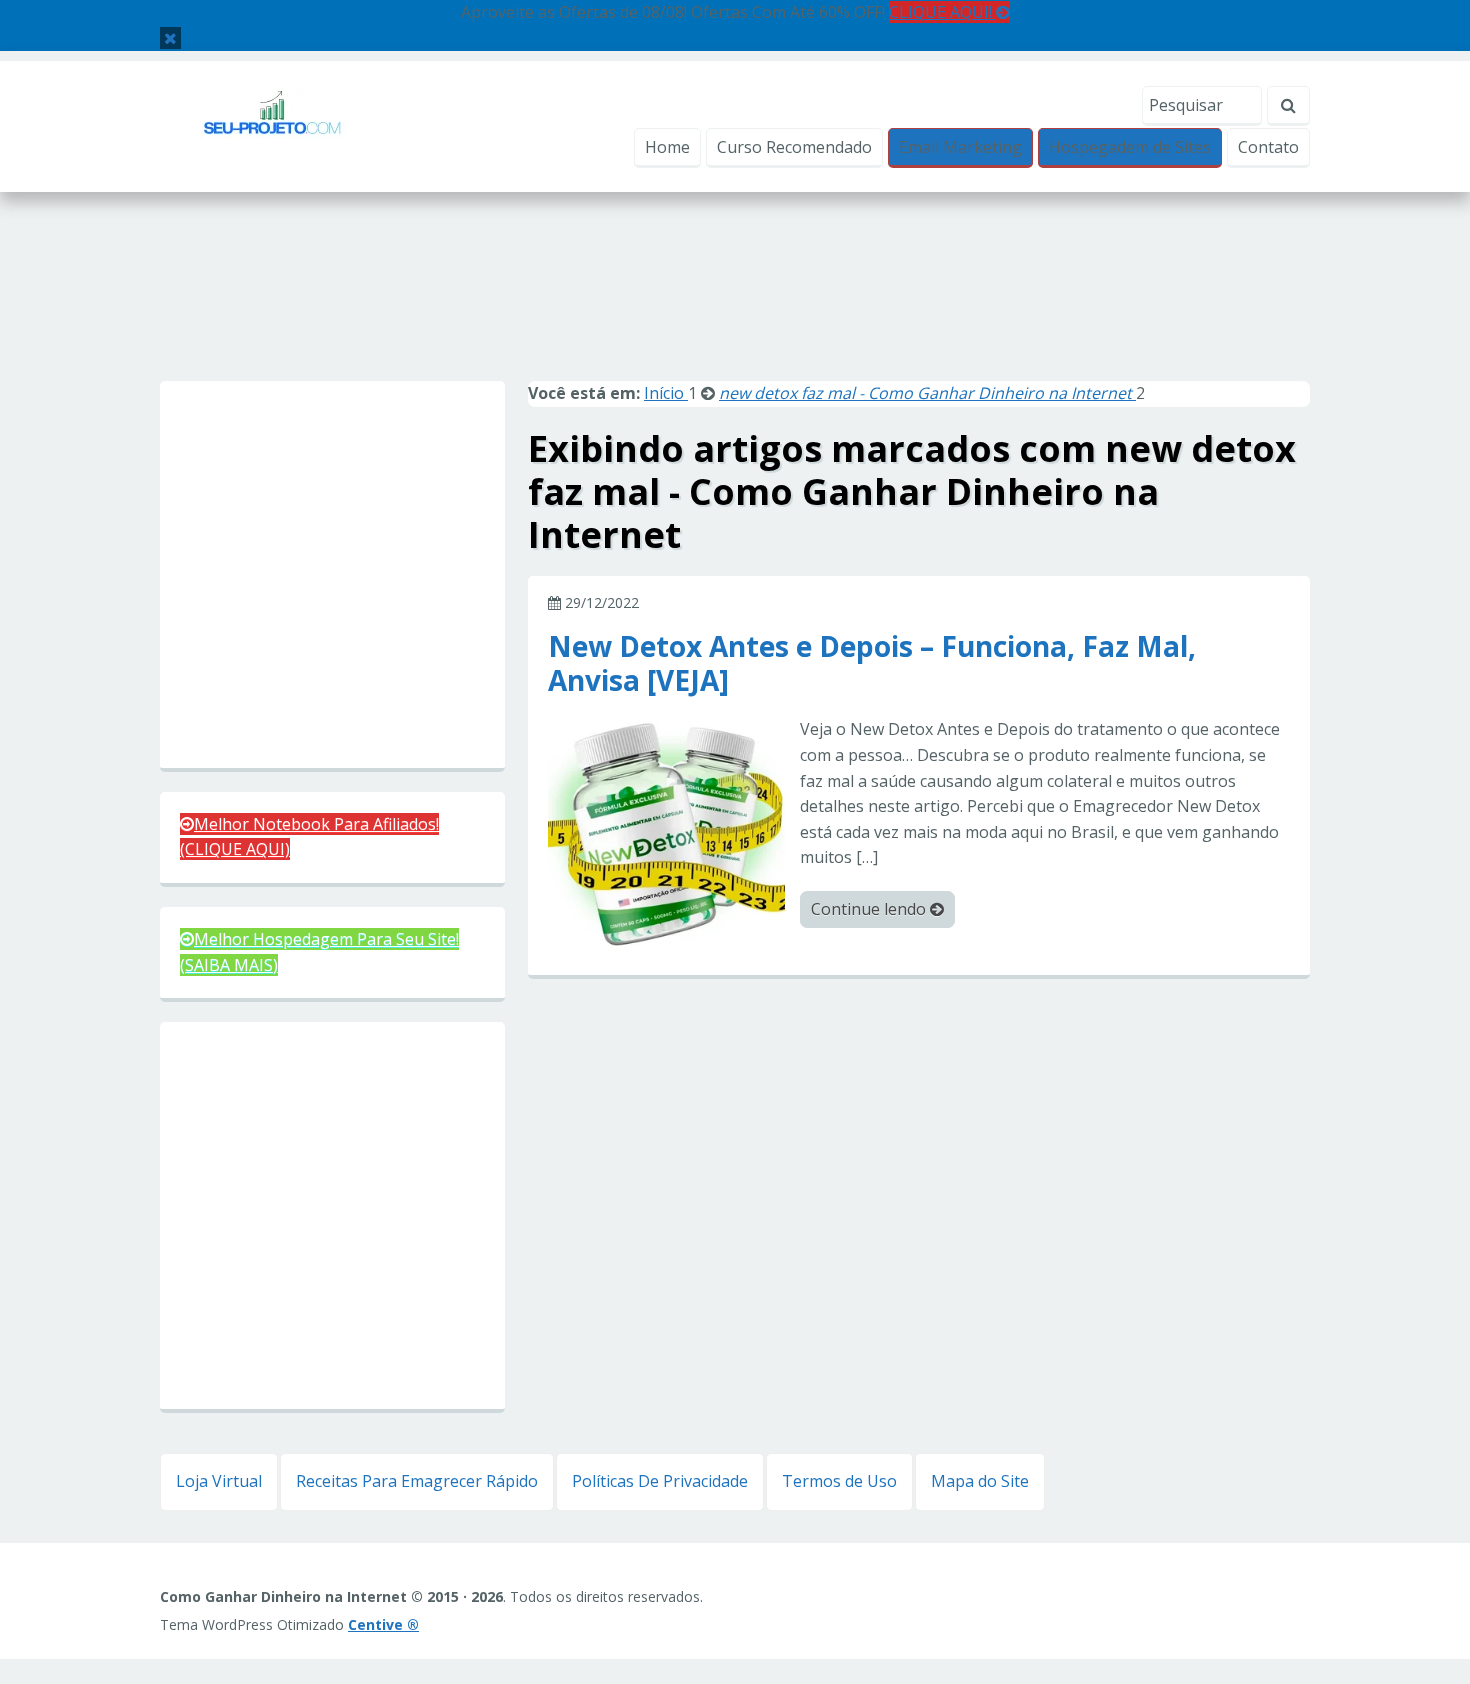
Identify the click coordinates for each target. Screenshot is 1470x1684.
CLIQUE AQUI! (942, 12)
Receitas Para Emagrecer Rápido (417, 1481)
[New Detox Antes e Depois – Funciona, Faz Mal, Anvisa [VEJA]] (666, 834)
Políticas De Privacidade (660, 1481)
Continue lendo (870, 909)
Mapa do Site (980, 1481)
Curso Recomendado (794, 147)
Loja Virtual (219, 1481)
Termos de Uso (839, 1481)
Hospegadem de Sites (1130, 147)
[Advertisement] (735, 308)
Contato (1268, 147)
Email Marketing (960, 147)
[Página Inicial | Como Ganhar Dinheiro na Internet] (272, 125)
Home (667, 147)
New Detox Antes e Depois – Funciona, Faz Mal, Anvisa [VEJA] (872, 662)
